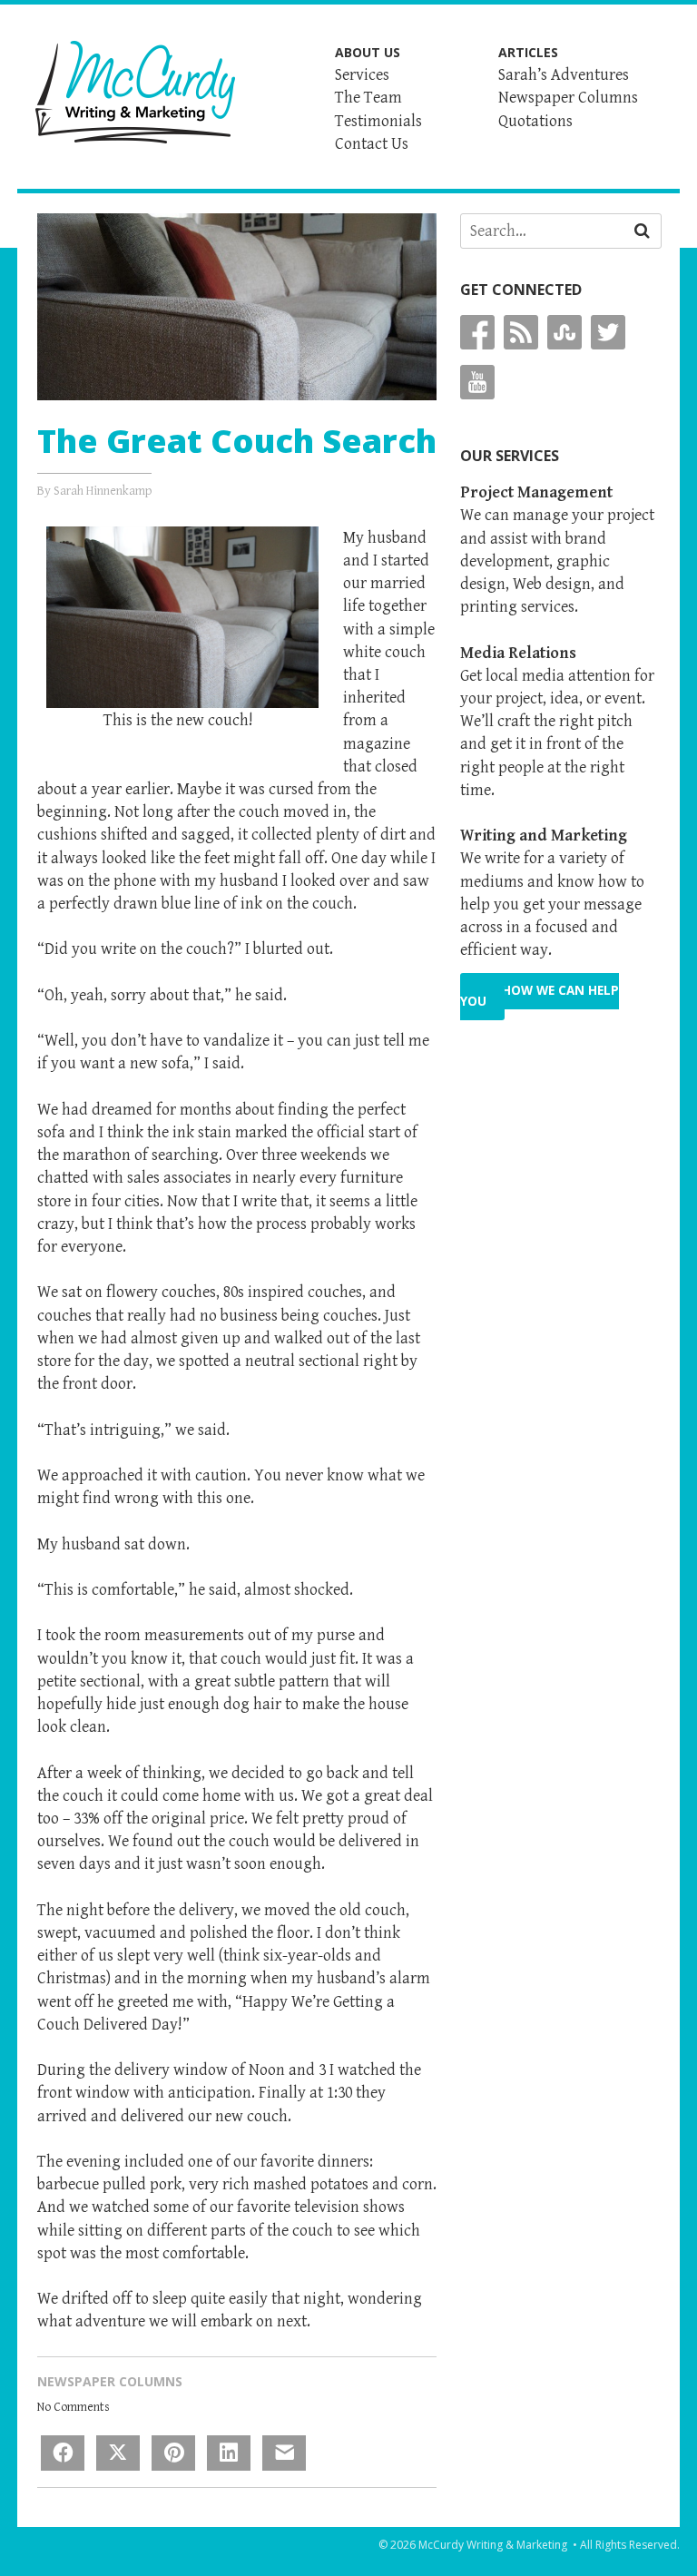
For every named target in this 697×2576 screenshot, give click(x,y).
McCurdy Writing (135, 92)
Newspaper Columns (110, 2381)
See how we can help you (540, 996)
